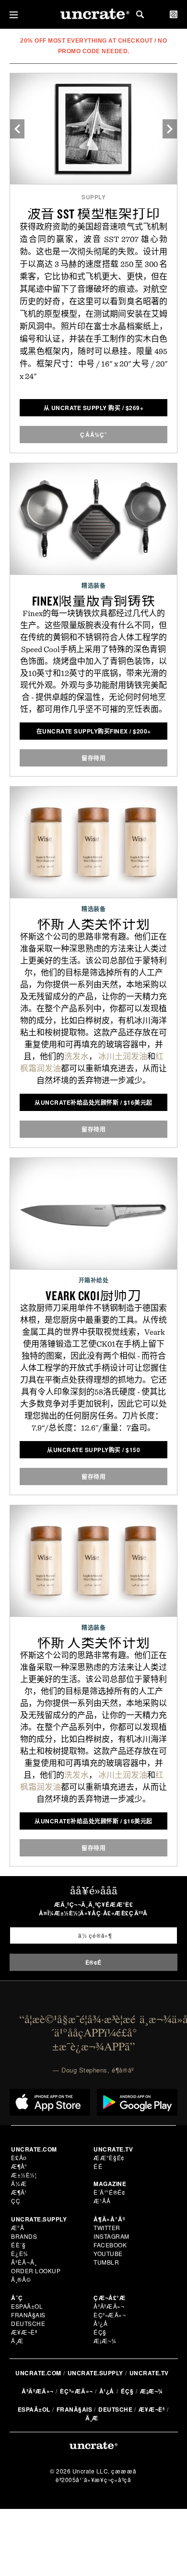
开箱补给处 (94, 1280)
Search (140, 14)
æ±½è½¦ (24, 2175)
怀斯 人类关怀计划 (94, 924)
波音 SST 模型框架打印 (94, 214)
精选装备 (93, 585)
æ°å (18, 2227)
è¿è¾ (20, 2253)
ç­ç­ (16, 2201)
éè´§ (18, 2245)
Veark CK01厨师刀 (93, 1295)
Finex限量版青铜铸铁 (94, 601)
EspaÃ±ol (27, 2306)
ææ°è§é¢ (109, 2158)
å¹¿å (101, 2323)
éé (98, 2166)
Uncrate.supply (95, 2373)
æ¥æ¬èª (24, 2332)
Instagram (111, 2236)
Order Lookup (36, 2271)
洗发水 (76, 1056)
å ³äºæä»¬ (109, 2306)
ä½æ (19, 2183)
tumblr (106, 2262)
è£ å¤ (19, 2158)
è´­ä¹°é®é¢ (110, 2192)
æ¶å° (19, 2166)
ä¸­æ (18, 2341)
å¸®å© (21, 2279)
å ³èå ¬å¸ (24, 2262)
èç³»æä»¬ (110, 2315)
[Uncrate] (93, 15)
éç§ (100, 2332)
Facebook (110, 2245)
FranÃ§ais (28, 2315)
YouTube (108, 2253)
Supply (93, 197)
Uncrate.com (38, 2373)
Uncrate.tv (149, 2373)
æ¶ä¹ (20, 2192)
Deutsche (28, 2323)
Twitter (107, 2227)
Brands (24, 2236)
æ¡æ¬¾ (105, 2341)
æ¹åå (102, 2201)
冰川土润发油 (122, 1056)
